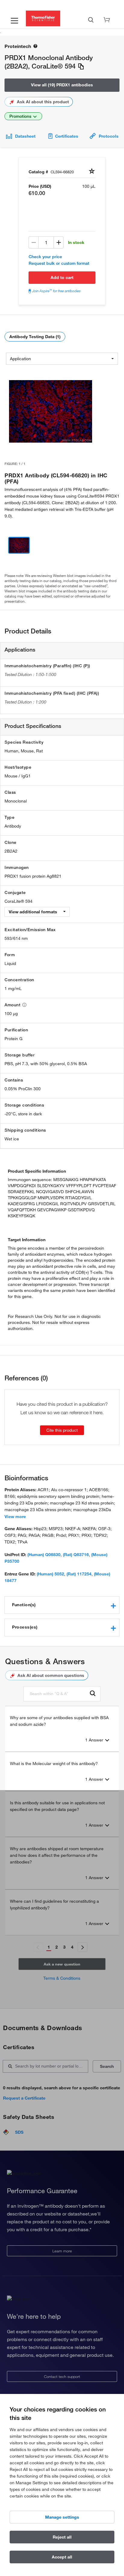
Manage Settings (62, 2517)
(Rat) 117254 (79, 1574)
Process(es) (25, 1627)
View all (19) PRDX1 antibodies (62, 85)
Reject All (62, 2537)
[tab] (62, 1605)
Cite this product (62, 1430)
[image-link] (51, 412)
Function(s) (24, 1605)
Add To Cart (62, 277)
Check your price (45, 257)
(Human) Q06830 (44, 1555)
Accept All (62, 2557)
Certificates (67, 136)
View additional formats (34, 912)
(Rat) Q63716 (76, 1555)
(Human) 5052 (50, 1574)
